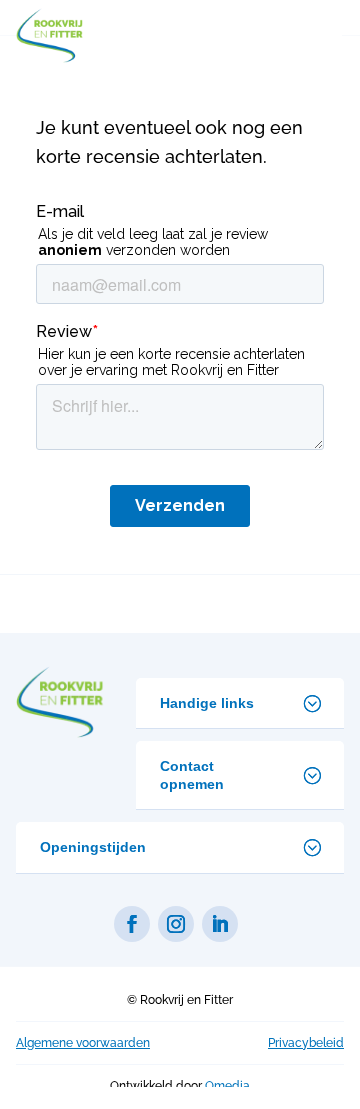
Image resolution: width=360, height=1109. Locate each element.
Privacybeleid (306, 1043)
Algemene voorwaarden (83, 1043)
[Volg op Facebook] (132, 924)
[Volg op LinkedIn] (220, 924)
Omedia (227, 1086)
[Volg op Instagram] (176, 924)
